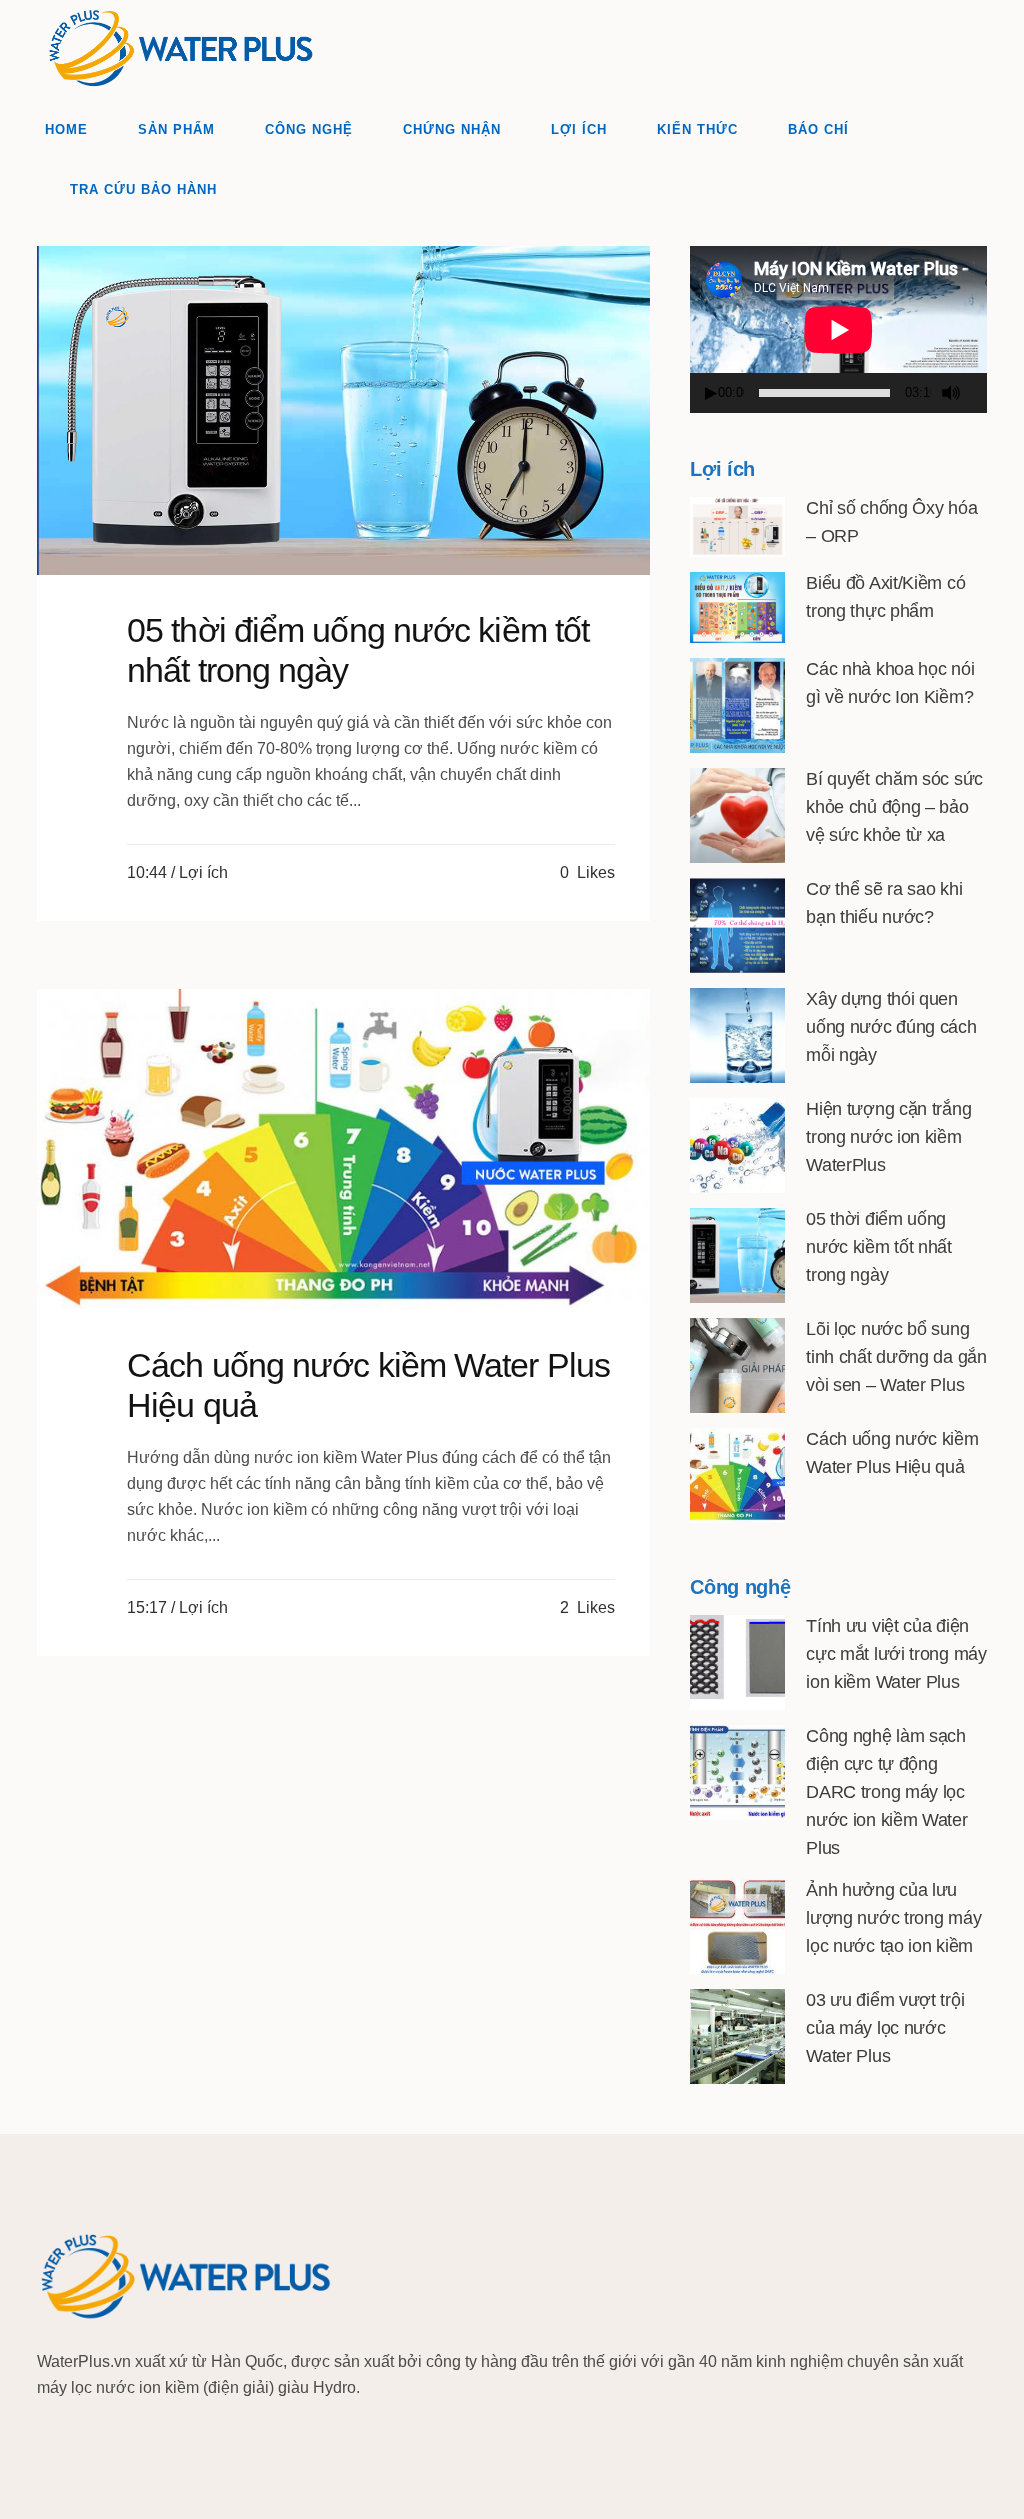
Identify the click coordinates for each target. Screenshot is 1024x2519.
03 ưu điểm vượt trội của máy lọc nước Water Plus (885, 2028)
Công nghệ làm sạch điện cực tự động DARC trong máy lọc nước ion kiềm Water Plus (886, 1792)
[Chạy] (711, 393)
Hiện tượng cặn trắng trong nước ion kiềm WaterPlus (888, 1137)
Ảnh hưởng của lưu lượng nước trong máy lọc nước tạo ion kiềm (893, 1918)
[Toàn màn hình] (980, 393)
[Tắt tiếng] (951, 393)
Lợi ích (203, 872)
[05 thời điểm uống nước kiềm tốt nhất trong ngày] (343, 410)
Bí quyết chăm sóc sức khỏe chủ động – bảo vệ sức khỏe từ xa (894, 807)
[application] (838, 329)
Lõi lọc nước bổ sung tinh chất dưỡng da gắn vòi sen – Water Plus (896, 1357)
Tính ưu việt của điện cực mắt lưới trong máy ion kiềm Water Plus (896, 1654)
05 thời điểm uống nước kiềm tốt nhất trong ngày (879, 1247)
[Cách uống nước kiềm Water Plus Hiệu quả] (343, 1149)
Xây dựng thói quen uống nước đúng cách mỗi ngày (891, 1027)
